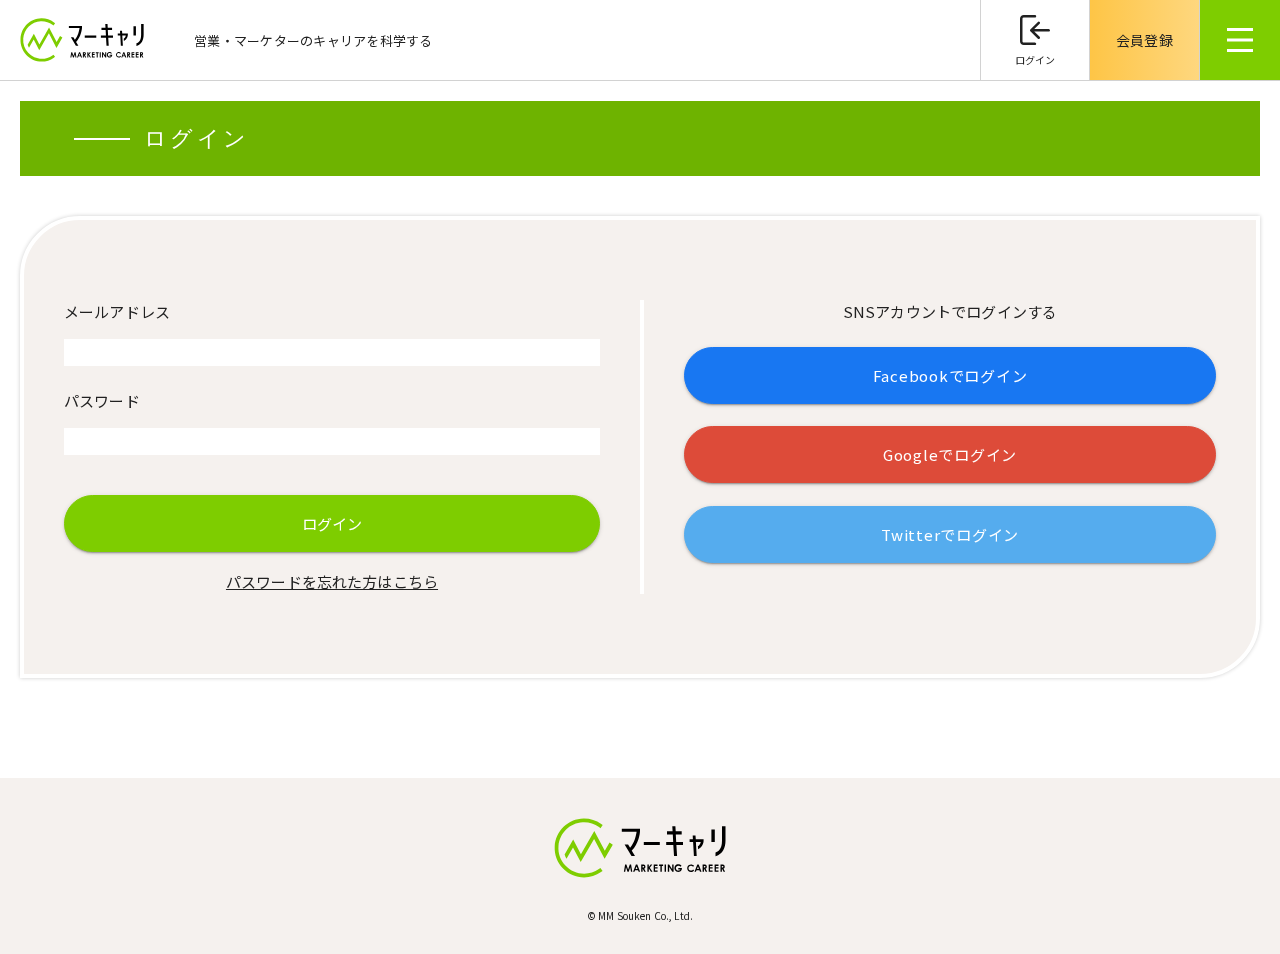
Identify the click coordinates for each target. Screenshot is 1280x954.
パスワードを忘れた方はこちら (332, 581)
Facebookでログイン (950, 375)
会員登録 (1144, 40)
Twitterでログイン (950, 534)
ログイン (1035, 59)
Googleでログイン (950, 454)
